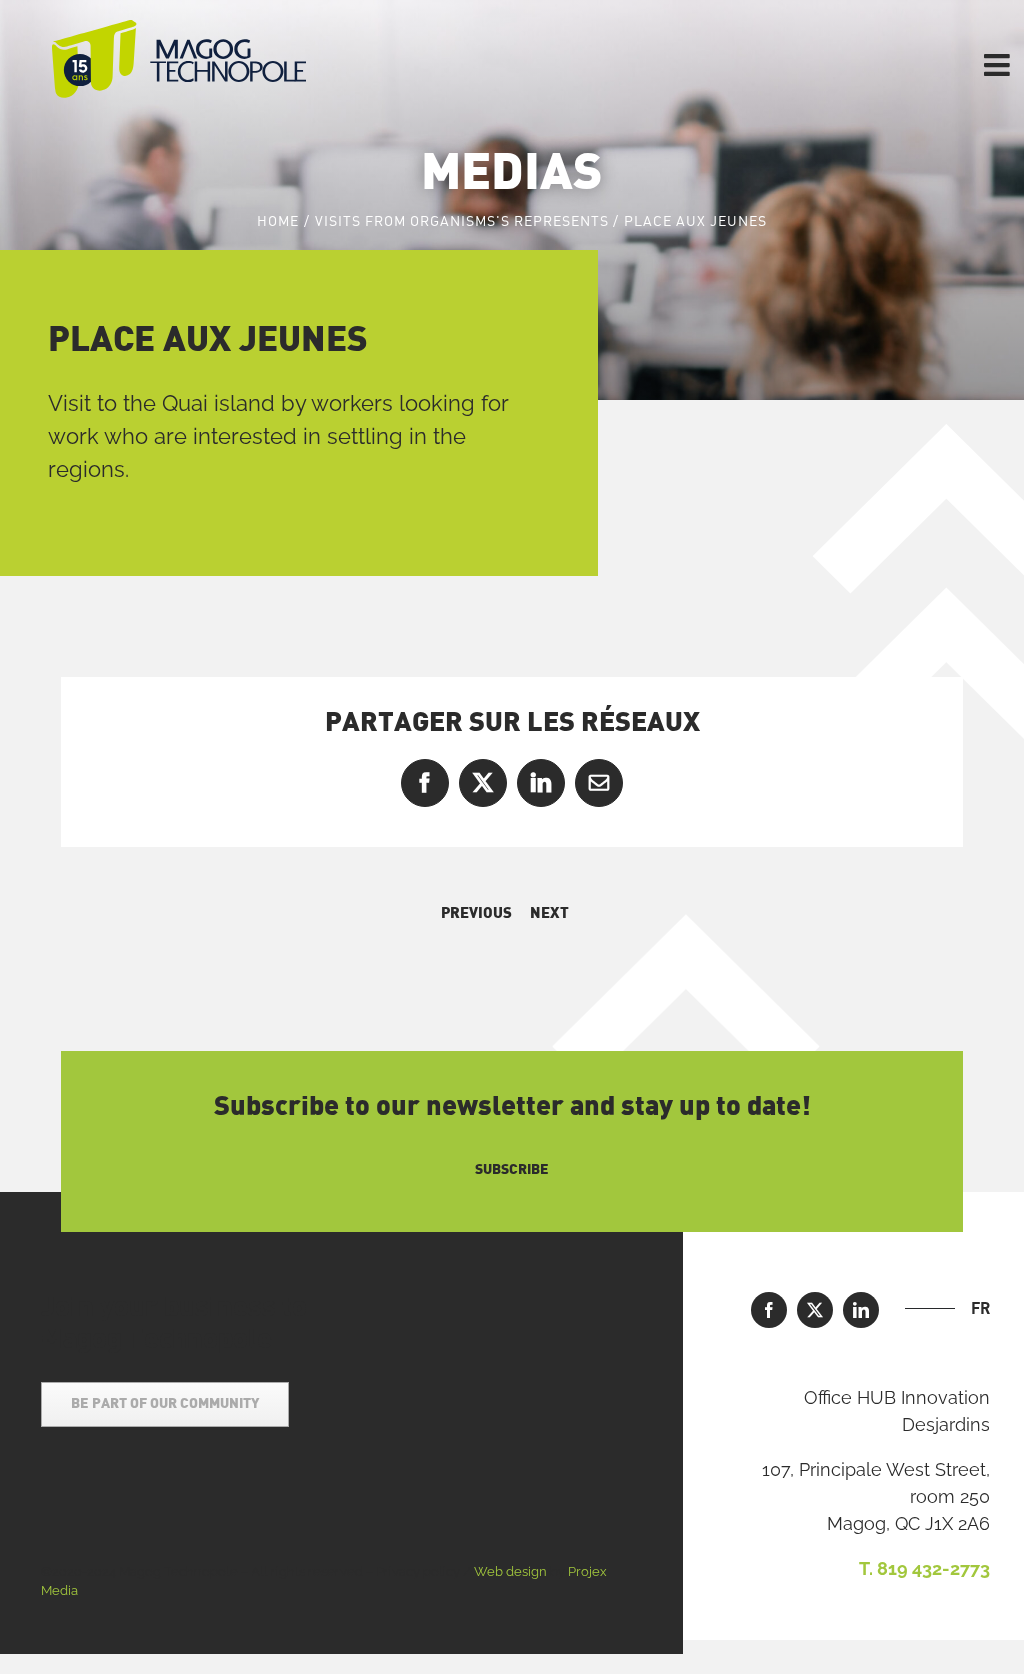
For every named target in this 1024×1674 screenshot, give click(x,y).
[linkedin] (861, 1310)
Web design (510, 1571)
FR (980, 1308)
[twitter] (815, 1310)
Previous (476, 913)
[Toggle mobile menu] (999, 65)
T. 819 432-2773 (924, 1568)
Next (549, 913)
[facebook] (769, 1310)
